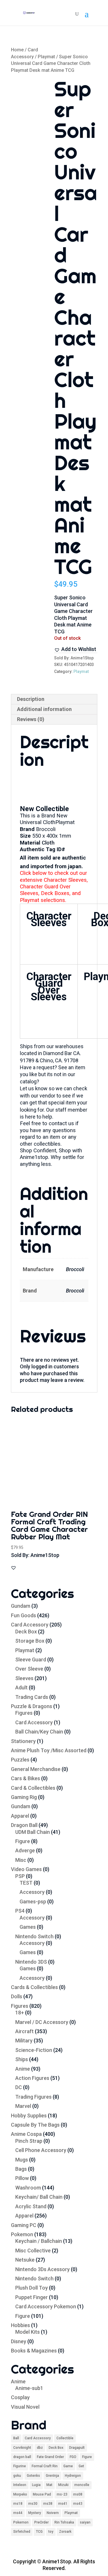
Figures (24, 1713)
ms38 (48, 2504)
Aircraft (24, 2031)
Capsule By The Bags (35, 2125)
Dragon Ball (24, 1825)
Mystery (35, 2513)
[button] (75, 649)
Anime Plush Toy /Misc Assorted (49, 1750)
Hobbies (20, 2325)
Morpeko (20, 2494)
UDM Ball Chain (33, 1832)
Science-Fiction (34, 2050)
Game (68, 2466)
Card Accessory (30, 1625)
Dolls (17, 1996)
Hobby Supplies (29, 2116)
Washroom (28, 2188)
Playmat (46, 57)
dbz (40, 2448)
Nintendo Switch (34, 1936)
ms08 (78, 2494)
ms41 (63, 2504)
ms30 (33, 2504)
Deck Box (26, 1632)
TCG (39, 2532)
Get (81, 2466)
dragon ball (22, 2457)
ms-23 (62, 2494)
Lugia (36, 2485)
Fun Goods (23, 1615)
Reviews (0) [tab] (31, 719)
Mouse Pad (42, 2494)
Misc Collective (33, 2251)
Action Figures (32, 2078)
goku (17, 2476)
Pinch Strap (29, 2141)
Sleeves (24, 1678)
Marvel (23, 2106)
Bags (21, 2169)
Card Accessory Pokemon (46, 2306)
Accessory (32, 1892)
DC (19, 2087)
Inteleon (20, 2485)
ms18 (18, 2504)
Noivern (53, 2513)
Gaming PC (24, 2225)
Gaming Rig (24, 1797)
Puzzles (20, 1760)
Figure (23, 1841)
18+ (20, 2013)
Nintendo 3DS (31, 1962)
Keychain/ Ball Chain (39, 2197)
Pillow (22, 2178)
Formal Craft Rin (45, 2466)
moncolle (82, 2485)
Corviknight (22, 2448)
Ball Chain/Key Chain (39, 1732)
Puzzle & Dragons (32, 1706)
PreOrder (41, 2522)
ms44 (18, 2513)
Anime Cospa (26, 2134)
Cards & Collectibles (34, 1987)
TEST (26, 1883)
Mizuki (63, 2485)
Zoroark (65, 2532)
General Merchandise (36, 1769)
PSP (20, 1876)
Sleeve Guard (31, 1660)
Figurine (20, 2466)
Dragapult (77, 2448)
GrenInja (52, 2476)
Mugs (22, 2160)
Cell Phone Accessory (41, 2150)
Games (28, 1927)
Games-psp (33, 1901)
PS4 (20, 1911)
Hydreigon (73, 2476)
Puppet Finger (32, 2297)
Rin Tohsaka (64, 2522)
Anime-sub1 (29, 2388)
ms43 (78, 2504)
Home (17, 50)
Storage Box (30, 1641)
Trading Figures (33, 2097)
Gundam (21, 1606)
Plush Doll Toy (32, 2288)
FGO (73, 2457)
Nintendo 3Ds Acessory (42, 2269)
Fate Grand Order (50, 2457)
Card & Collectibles (33, 1788)
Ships (22, 2059)
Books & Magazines (34, 2351)
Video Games (26, 1869)
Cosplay (20, 2397)
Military (24, 2041)
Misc (21, 1860)
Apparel (20, 1816)
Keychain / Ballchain (39, 2241)
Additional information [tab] (44, 709)
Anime (23, 2069)
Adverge (25, 1850)
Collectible (65, 2438)
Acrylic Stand (31, 2206)
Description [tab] (31, 699)
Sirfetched (22, 2532)
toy (51, 2532)
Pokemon (22, 2234)
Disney (19, 2341)
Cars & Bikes (25, 1778)
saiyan (85, 2522)
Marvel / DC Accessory (42, 2022)
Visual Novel (25, 2407)
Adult (21, 1687)
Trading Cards (32, 1697)
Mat (49, 2485)
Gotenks (33, 2476)
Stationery (23, 1741)
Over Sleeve (29, 1669)
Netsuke (25, 2260)
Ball (16, 2438)
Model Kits (28, 2332)
